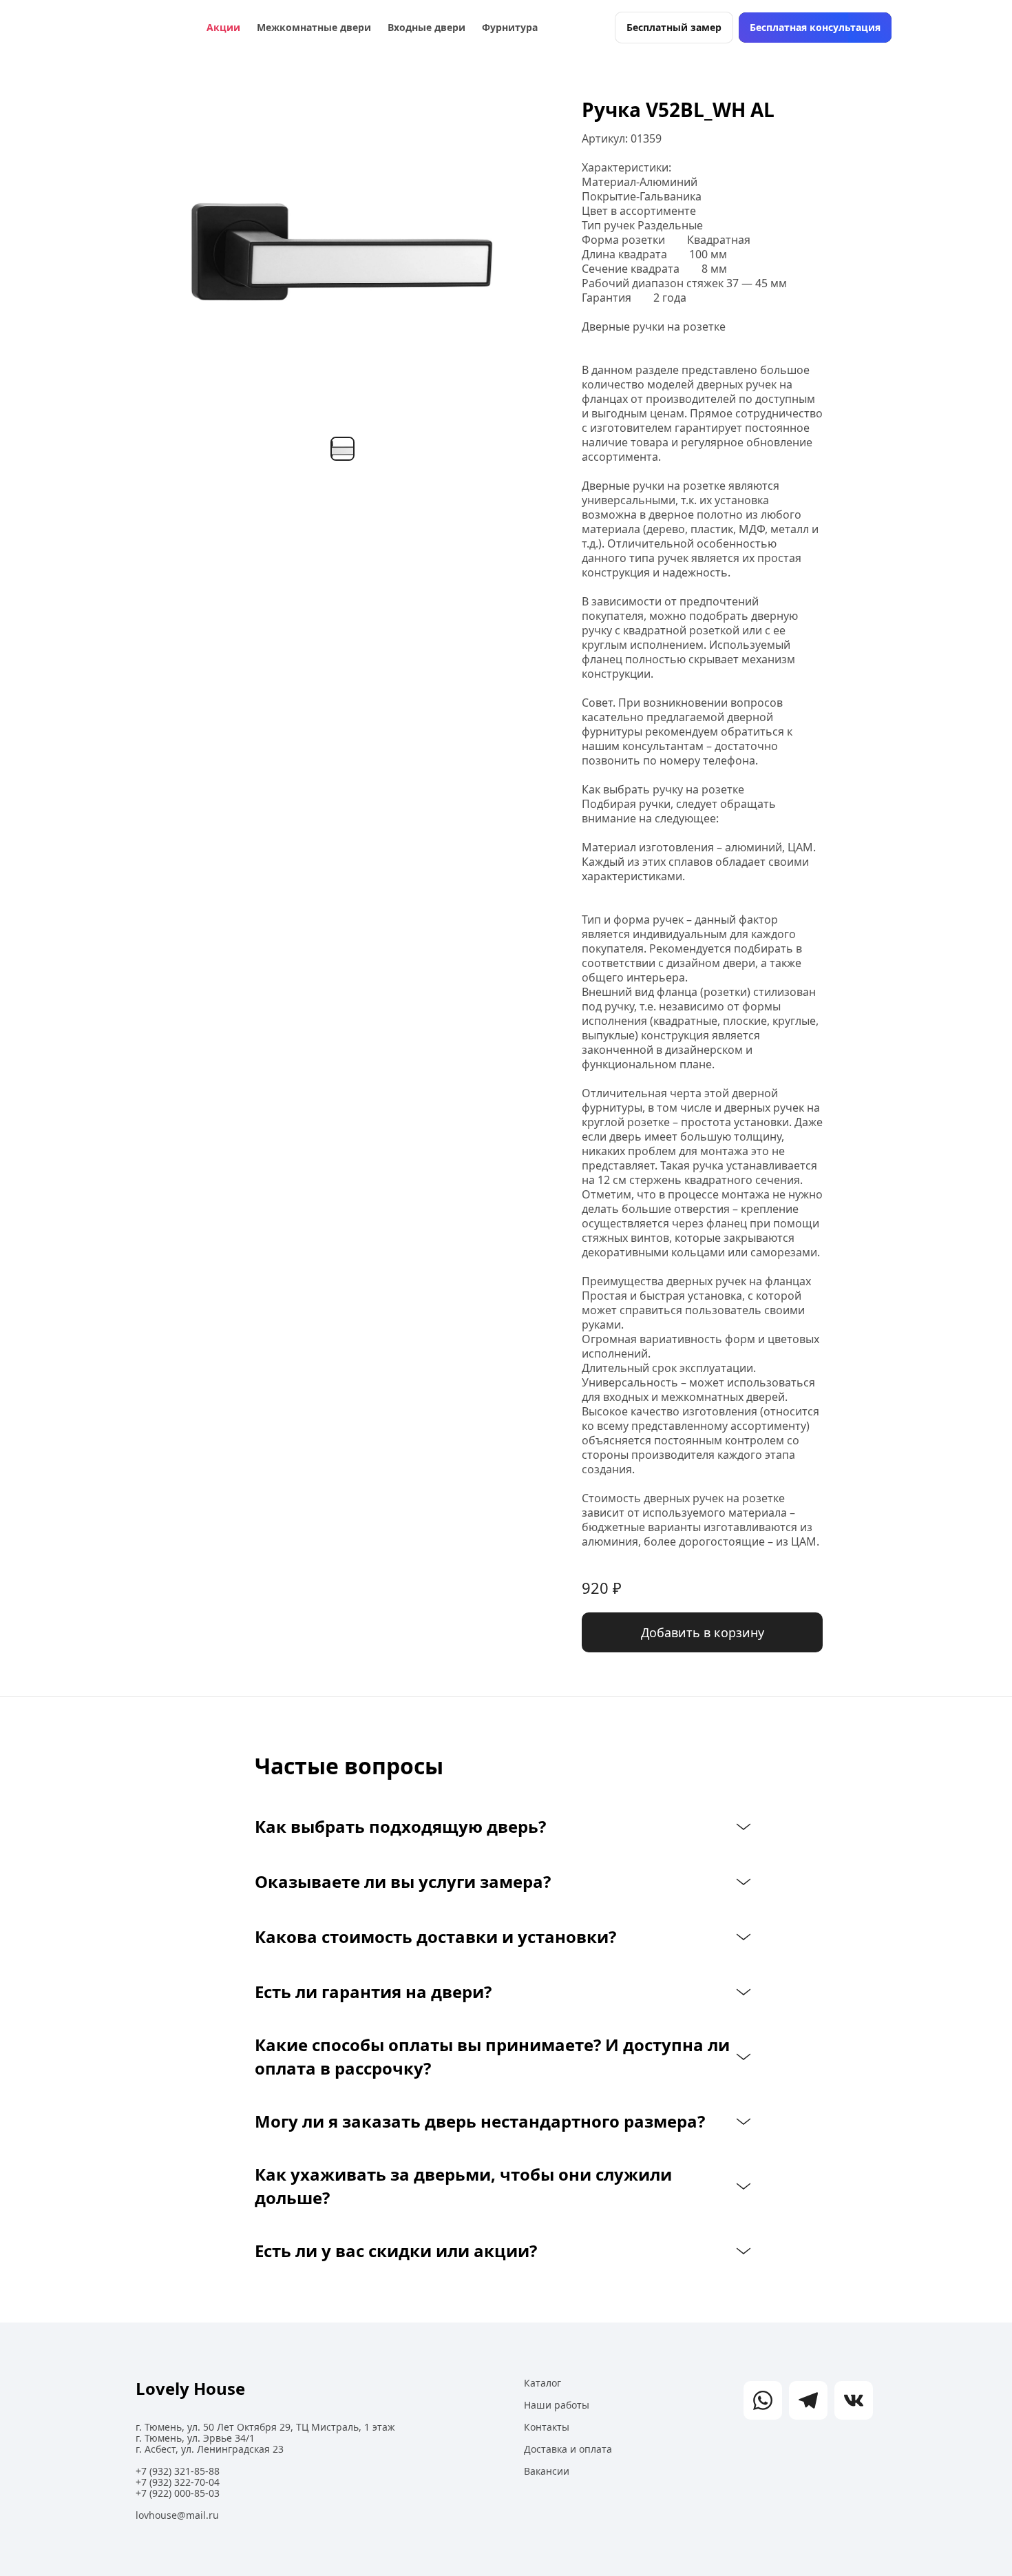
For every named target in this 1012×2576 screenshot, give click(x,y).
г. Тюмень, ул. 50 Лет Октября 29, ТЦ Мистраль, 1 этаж (265, 2427)
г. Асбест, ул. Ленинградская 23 (210, 2449)
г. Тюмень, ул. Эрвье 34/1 (195, 2438)
